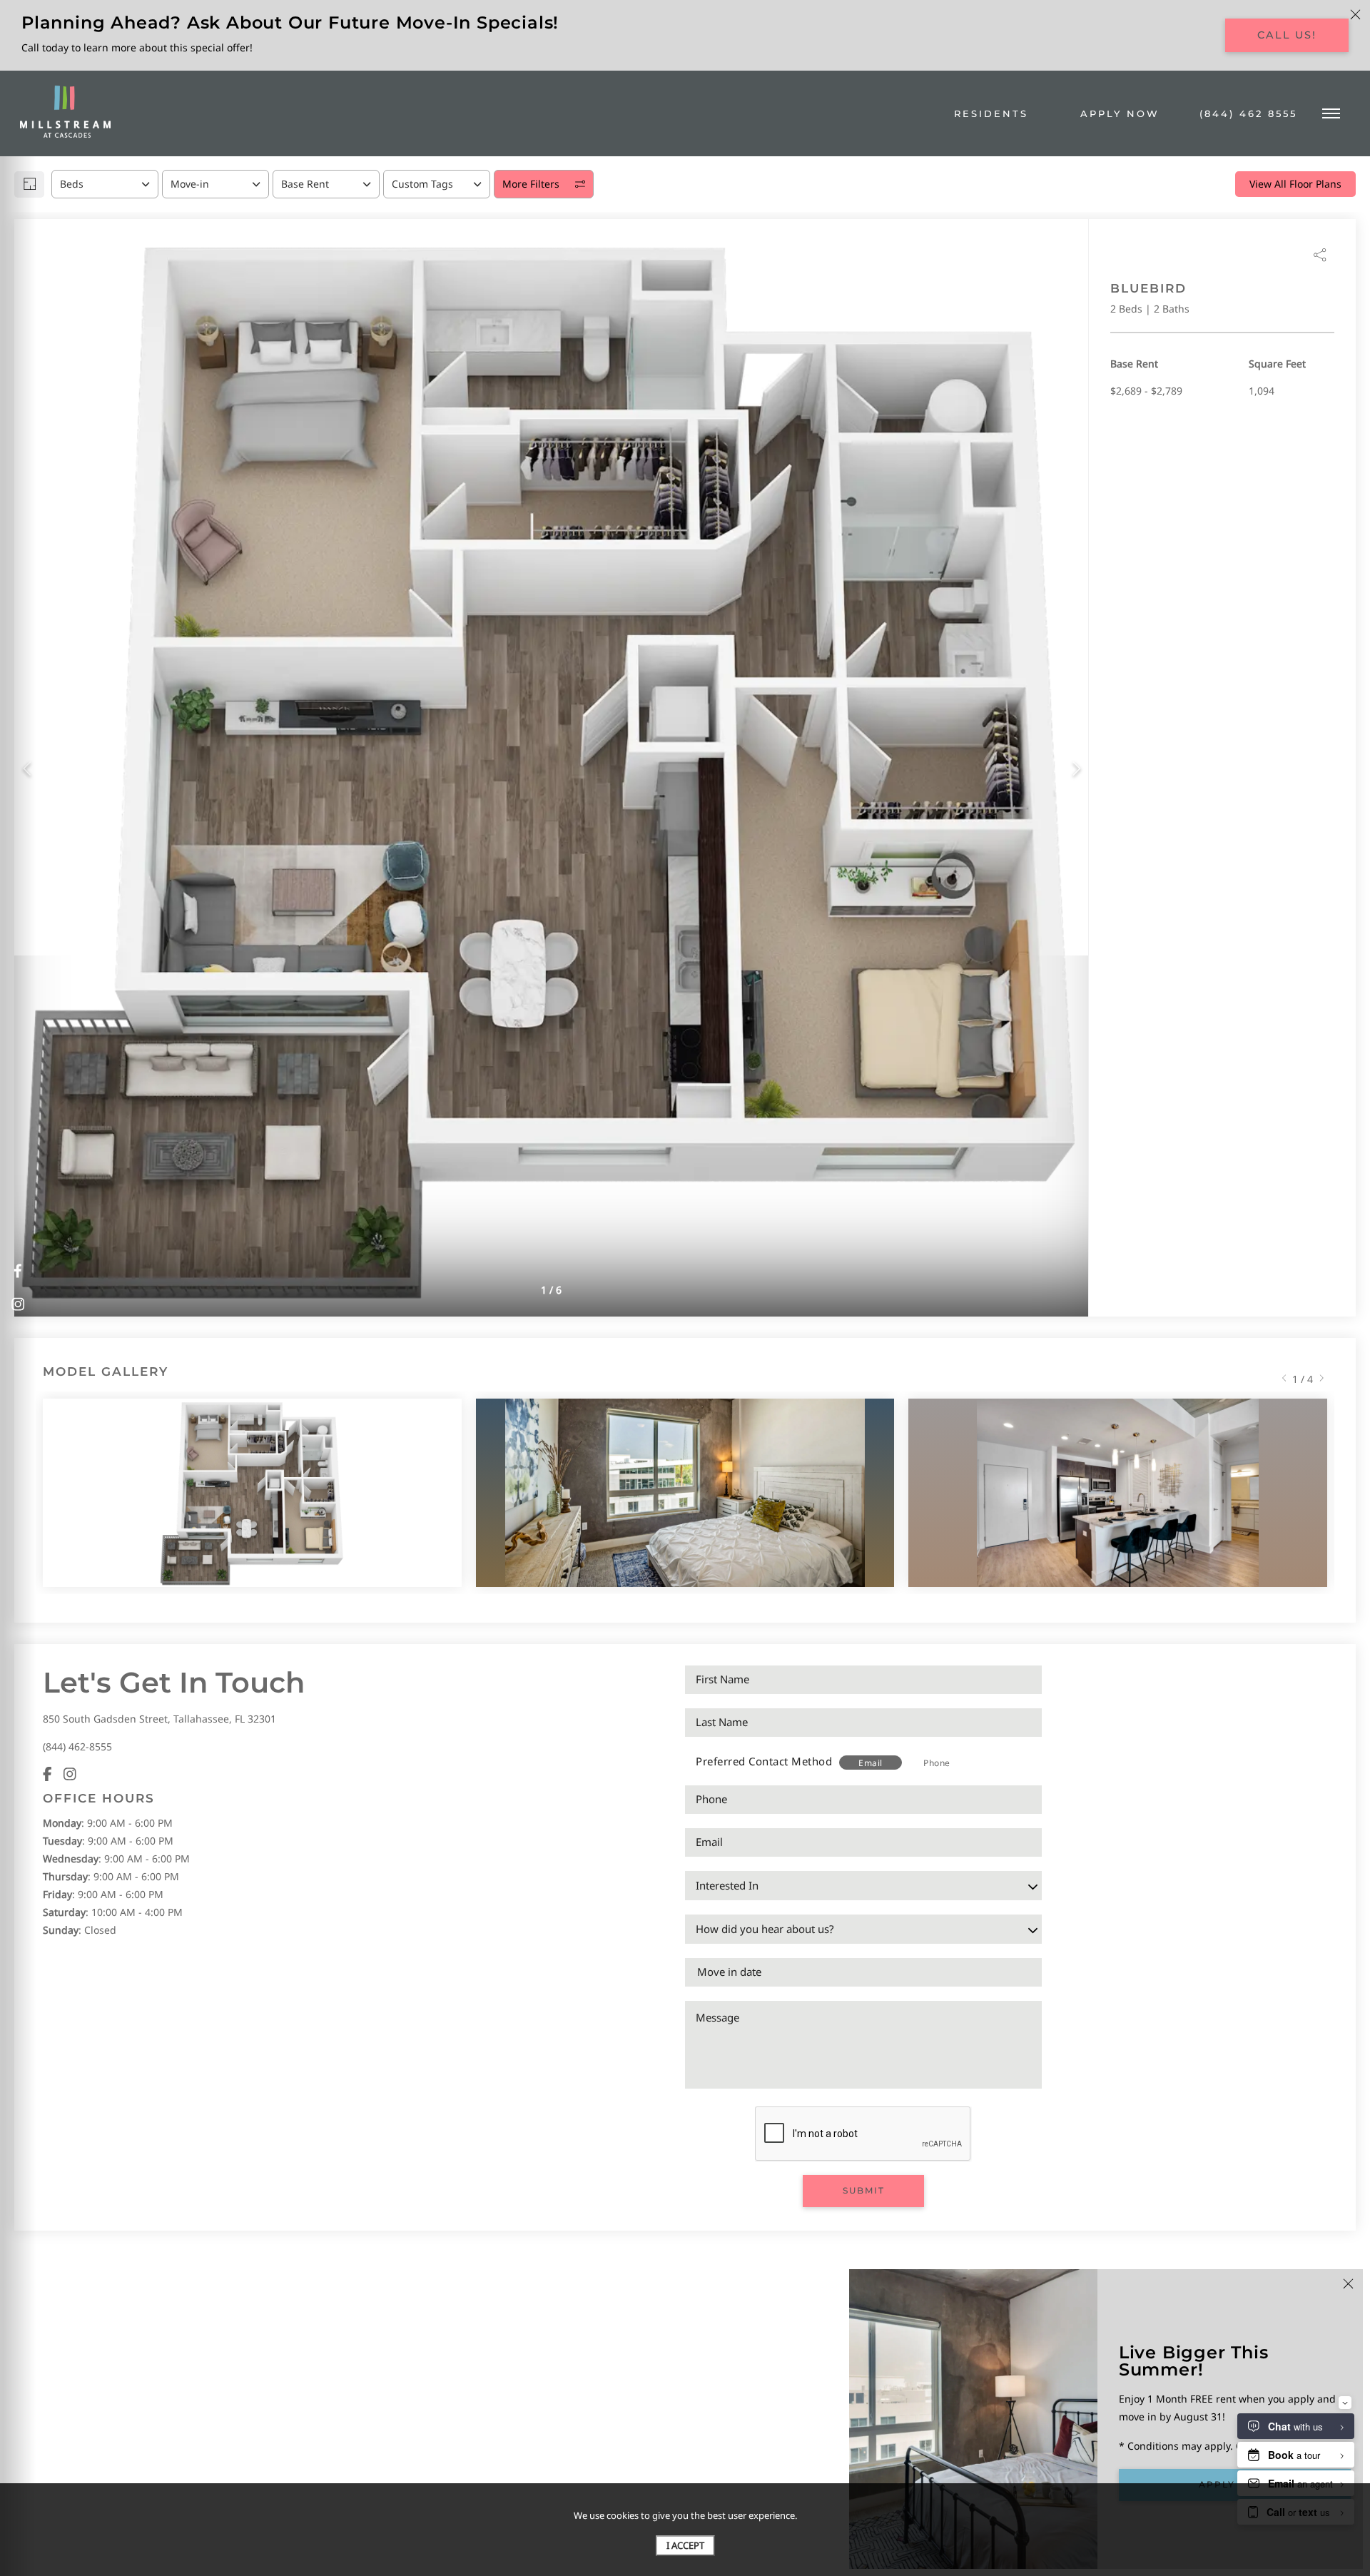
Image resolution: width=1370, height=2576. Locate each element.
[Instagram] (70, 1774)
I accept (685, 2545)
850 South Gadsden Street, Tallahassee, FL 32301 (159, 1719)
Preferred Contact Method (764, 1761)
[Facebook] (47, 1774)
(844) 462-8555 (77, 1746)
